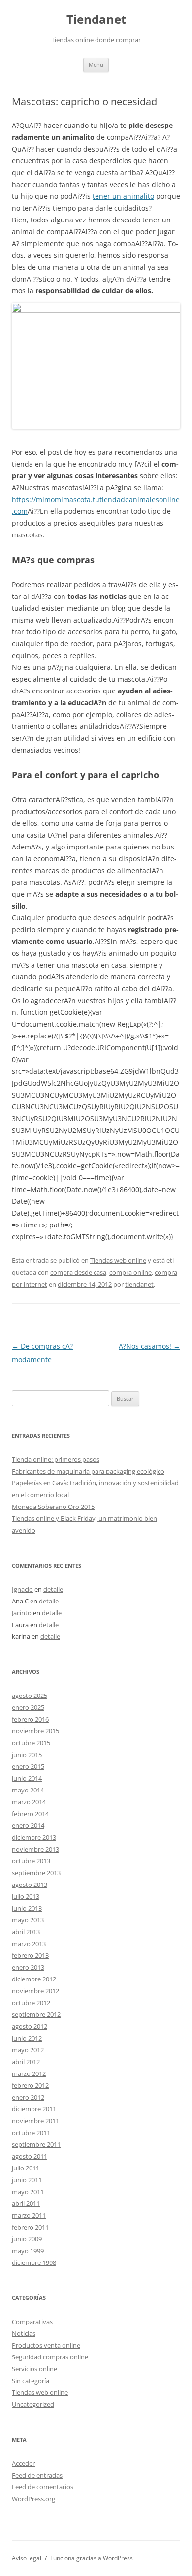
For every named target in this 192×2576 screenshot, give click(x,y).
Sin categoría (31, 2381)
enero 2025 (28, 1707)
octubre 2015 (31, 1743)
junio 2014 (27, 1778)
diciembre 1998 (34, 2262)
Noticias (24, 2333)
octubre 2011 (31, 2133)
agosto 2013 (30, 1885)
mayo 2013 (28, 1920)
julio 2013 (26, 1896)
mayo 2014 (28, 1790)
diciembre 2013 (34, 1837)
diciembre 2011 (34, 2109)
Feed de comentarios (43, 2487)
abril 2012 (26, 2062)
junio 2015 (27, 1755)
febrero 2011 (30, 2227)
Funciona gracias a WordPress (92, 2558)
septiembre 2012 (36, 2014)
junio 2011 (27, 2180)
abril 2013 (26, 1932)
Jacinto (22, 1613)
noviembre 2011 (35, 2121)
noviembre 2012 (35, 1991)
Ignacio (22, 1589)
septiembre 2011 (36, 2144)
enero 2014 (28, 1825)
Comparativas (32, 2322)
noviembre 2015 (35, 1731)
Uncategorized (33, 2404)
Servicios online (34, 2369)
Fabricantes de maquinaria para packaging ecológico (88, 1471)
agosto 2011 (30, 2156)
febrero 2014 (30, 1814)
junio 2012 (27, 2038)
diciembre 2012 (34, 1979)
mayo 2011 (28, 2192)
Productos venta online (46, 2345)
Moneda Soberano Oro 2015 (53, 1507)
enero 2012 (28, 2097)
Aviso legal (27, 2558)
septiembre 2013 (36, 1873)
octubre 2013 (31, 1861)
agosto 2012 (30, 2026)
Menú (96, 65)
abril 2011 (26, 2203)
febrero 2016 (30, 1719)
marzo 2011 (29, 2215)
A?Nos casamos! (149, 1346)
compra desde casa (78, 1272)
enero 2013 (28, 1967)
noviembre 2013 (35, 1849)
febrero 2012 (30, 2085)
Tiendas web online (118, 1260)
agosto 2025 (30, 1696)
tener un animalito (123, 196)
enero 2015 (28, 1766)
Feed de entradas (37, 2475)
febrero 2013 (30, 1955)
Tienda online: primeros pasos (56, 1459)
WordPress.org (33, 2499)
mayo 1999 (28, 2251)
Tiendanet (96, 19)
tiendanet (139, 1284)
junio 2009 (27, 2239)
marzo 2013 (29, 1944)
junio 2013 (27, 1908)
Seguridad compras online (50, 2357)
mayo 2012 (28, 2050)
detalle (53, 1589)
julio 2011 (26, 2168)
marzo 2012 (29, 2073)
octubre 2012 (31, 2003)
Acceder (23, 2463)
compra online (130, 1272)
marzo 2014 (29, 1802)
